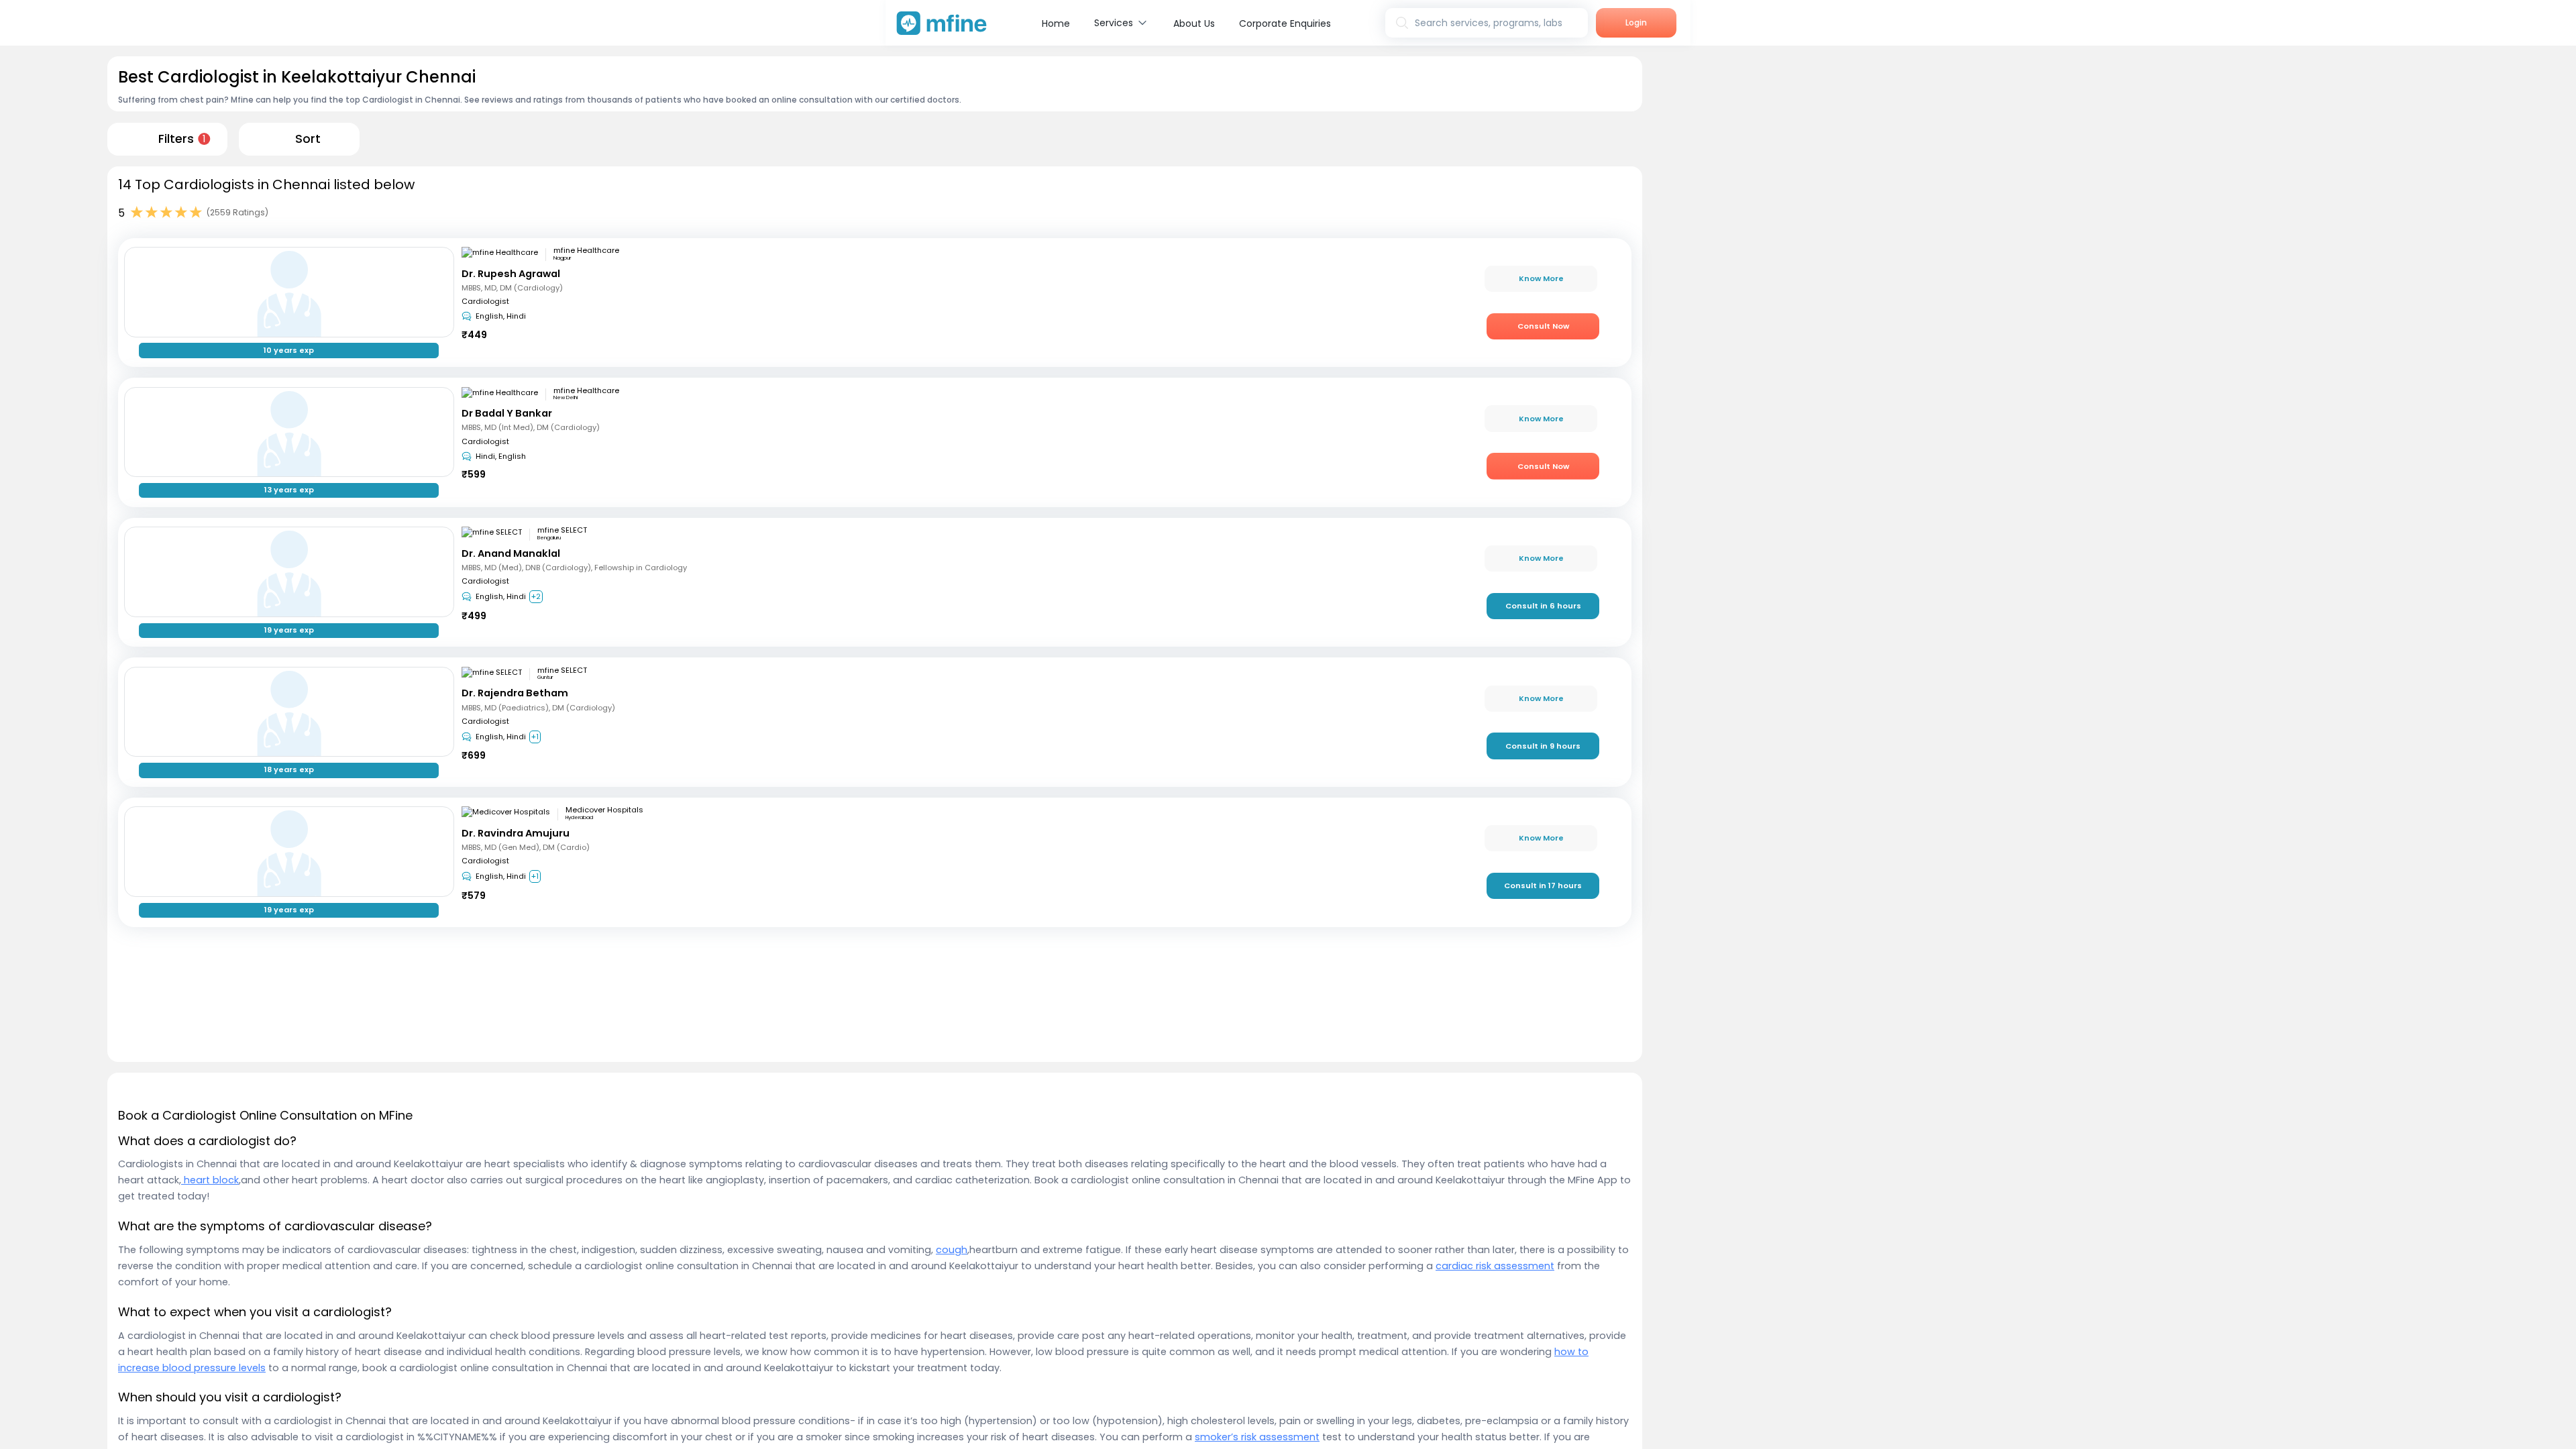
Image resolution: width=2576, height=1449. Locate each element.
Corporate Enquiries (1285, 23)
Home (1056, 23)
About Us (1194, 23)
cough (952, 1250)
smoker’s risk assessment (1257, 1437)
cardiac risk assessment (1495, 1266)
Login (1636, 22)
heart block (210, 1180)
